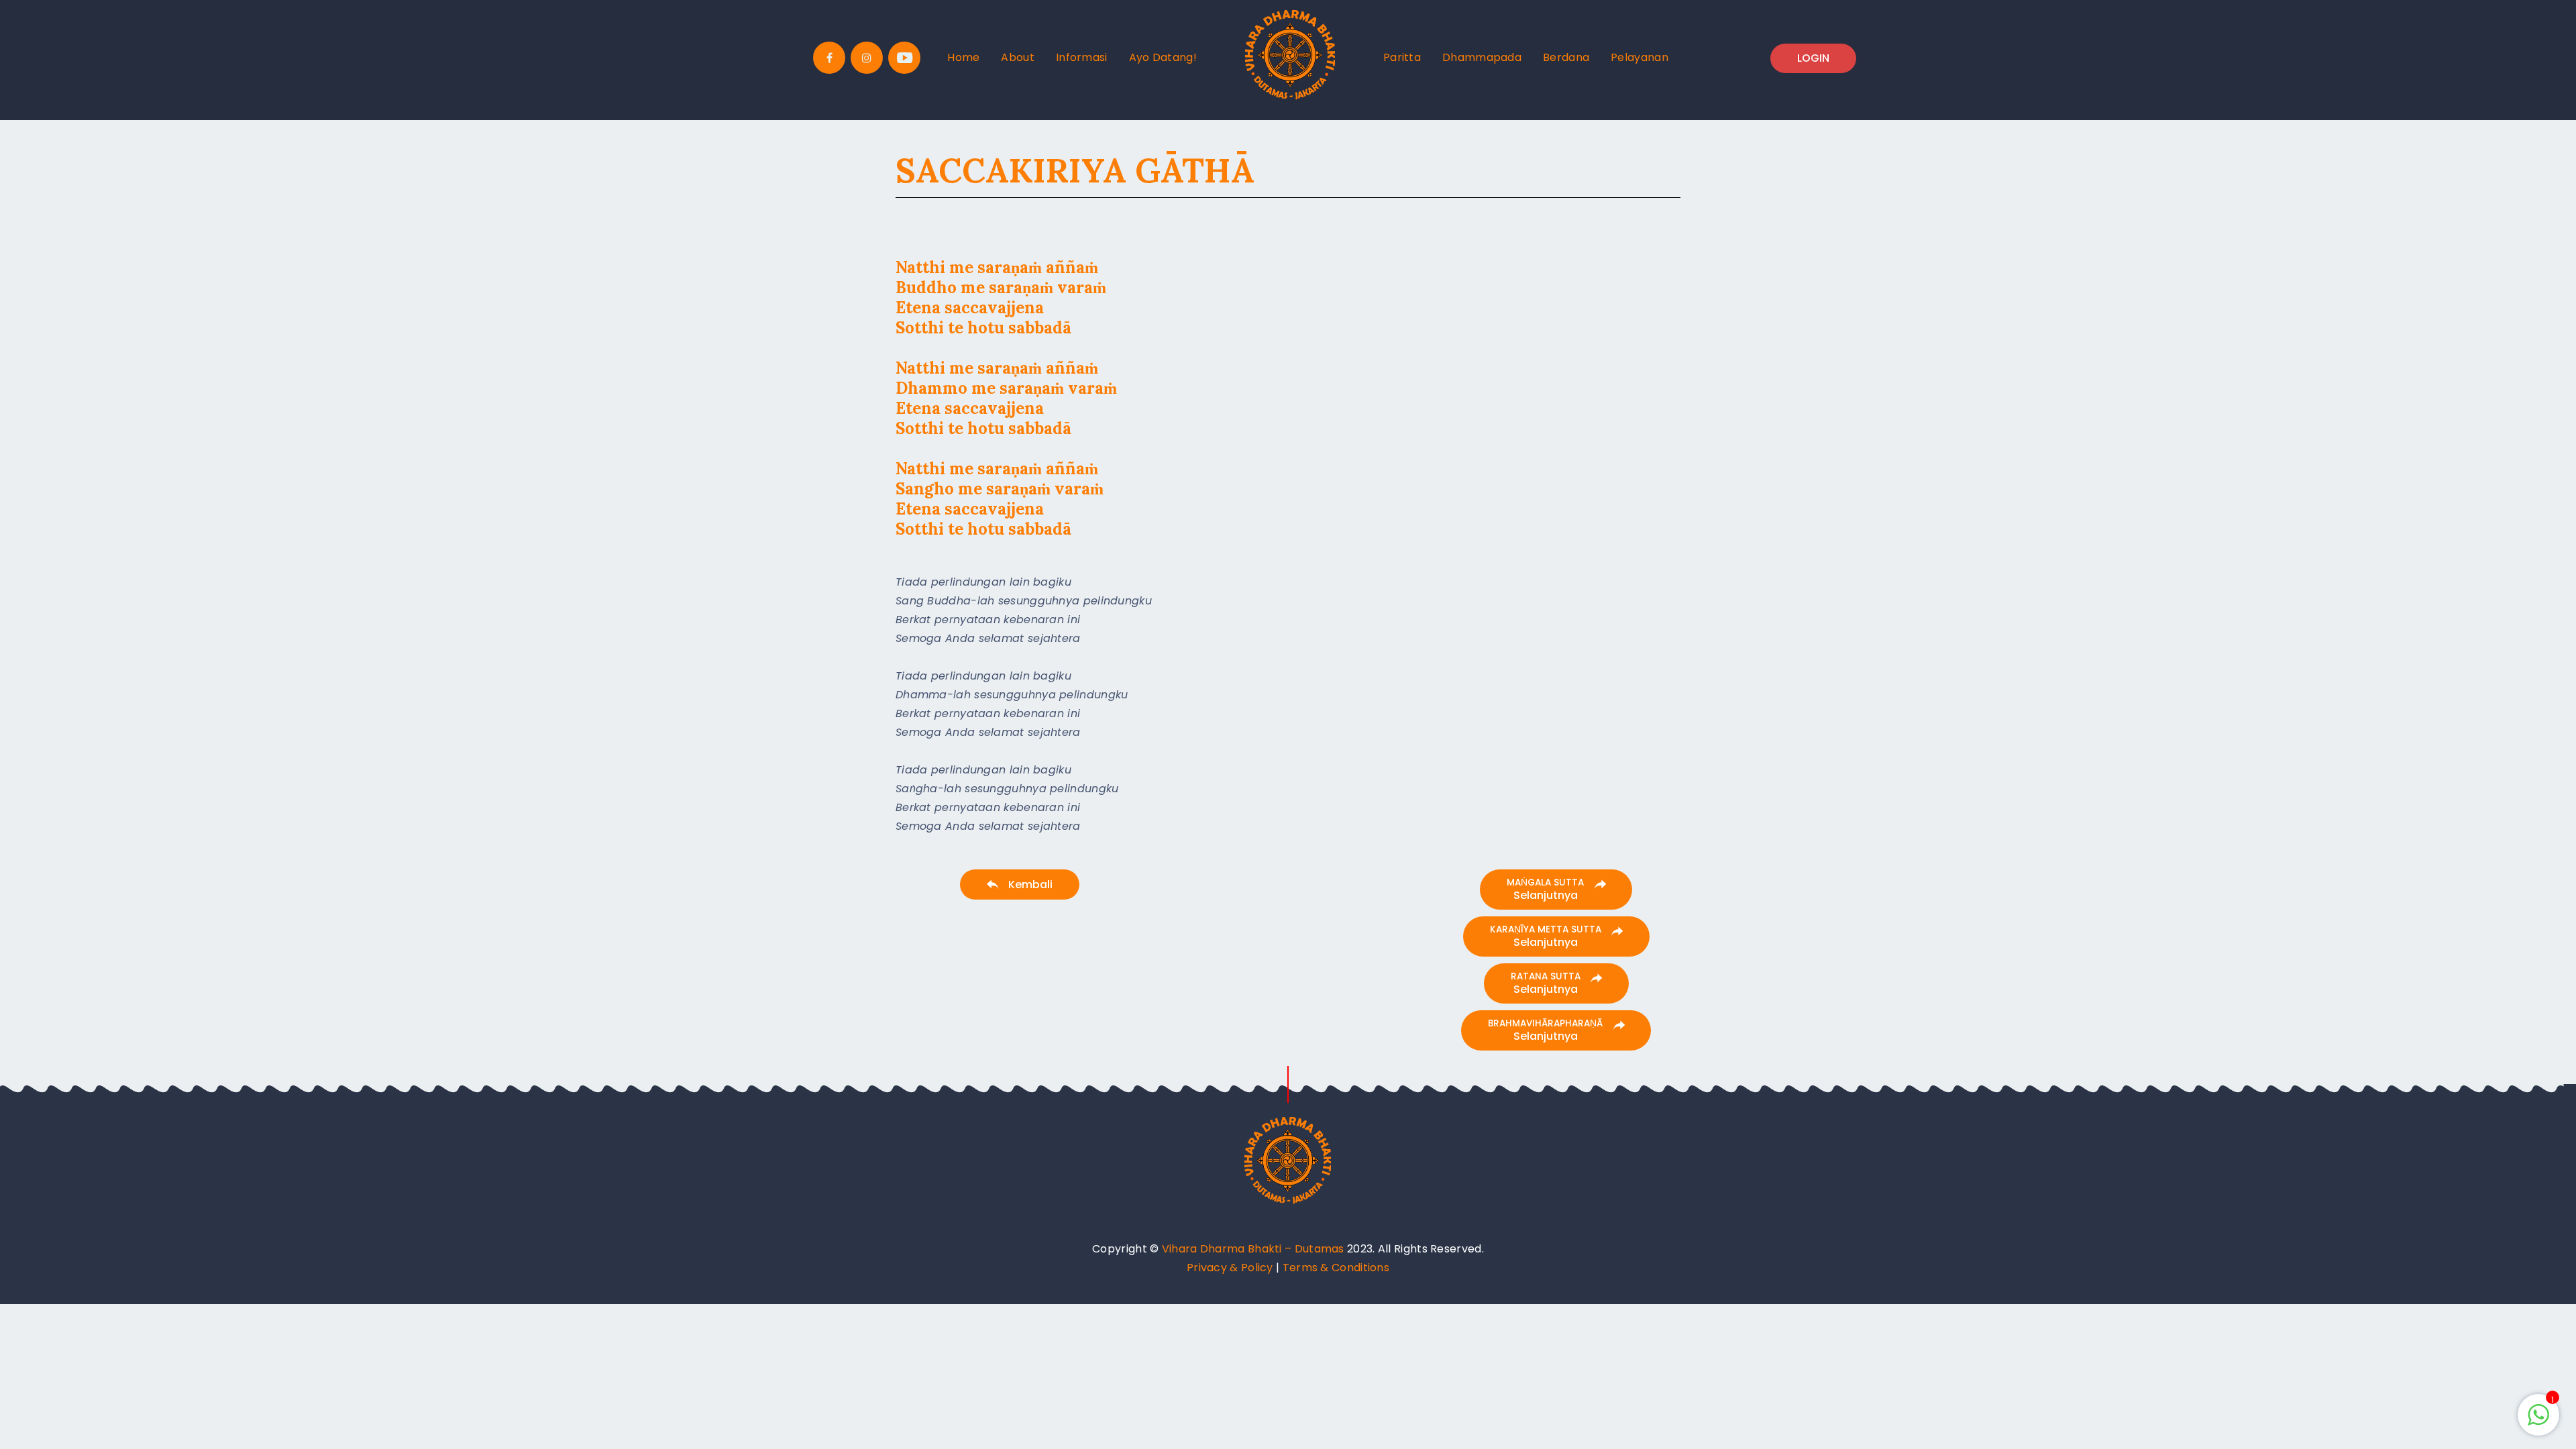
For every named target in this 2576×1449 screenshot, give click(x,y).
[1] (2538, 1422)
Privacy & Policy (1230, 1268)
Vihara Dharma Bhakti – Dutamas (1253, 1249)
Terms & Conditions (1336, 1268)
